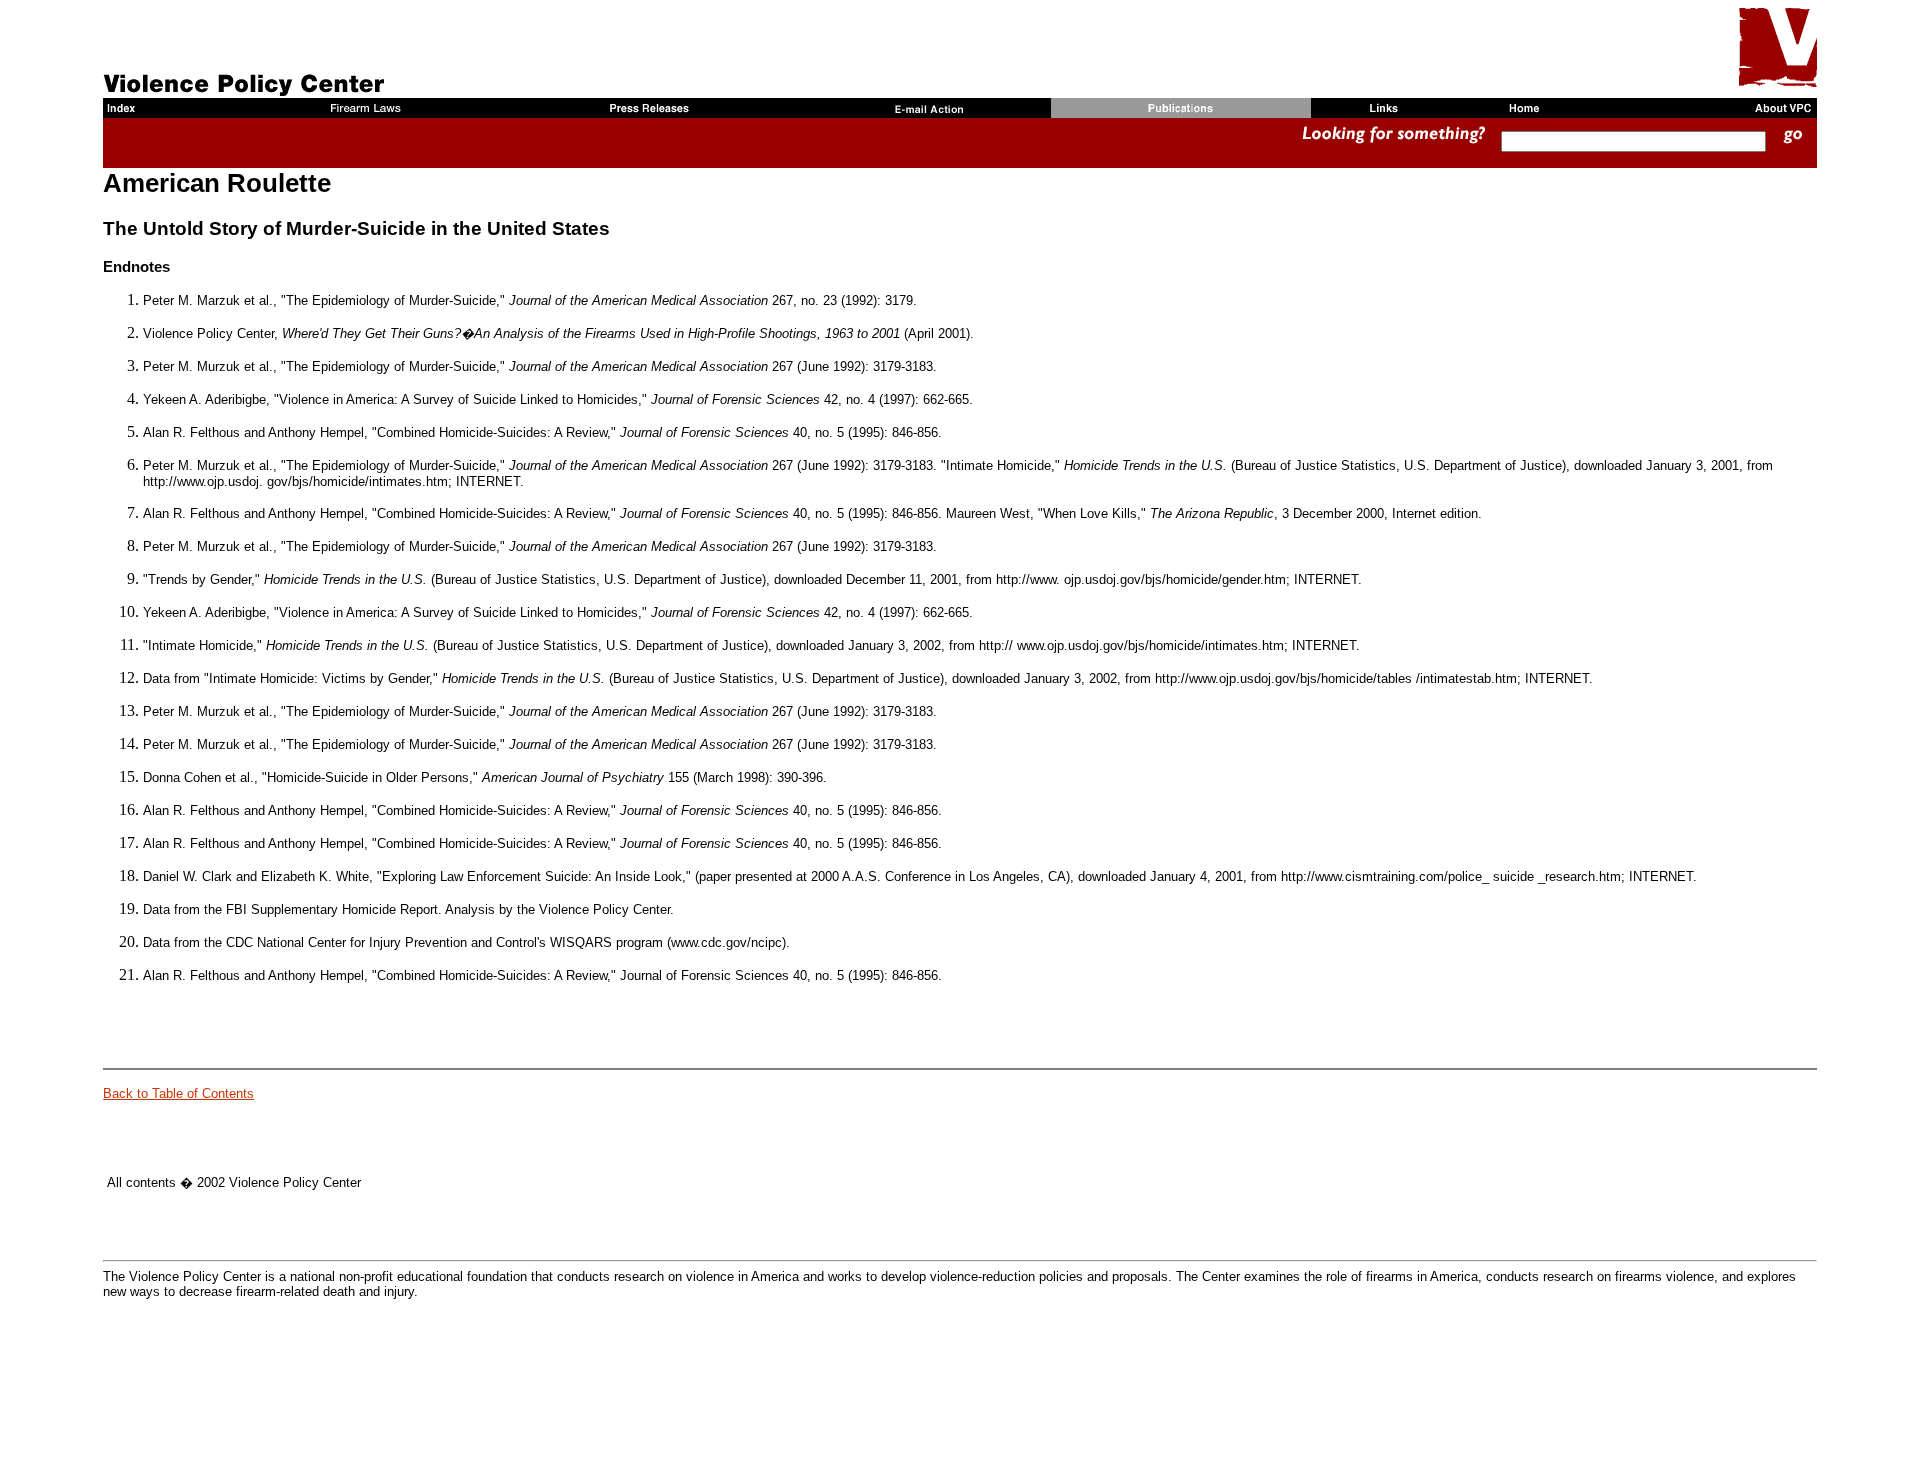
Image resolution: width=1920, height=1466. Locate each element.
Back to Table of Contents (178, 1093)
